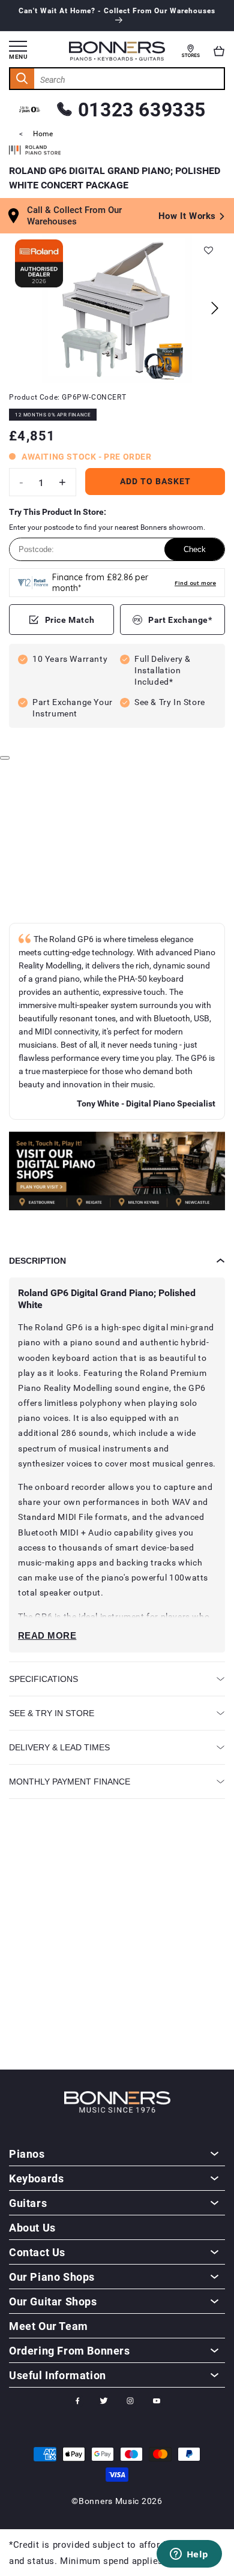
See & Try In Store (52, 1713)
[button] (219, 51)
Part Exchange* (180, 620)
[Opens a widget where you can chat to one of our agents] (189, 2555)
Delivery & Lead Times (59, 1747)
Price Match (70, 620)
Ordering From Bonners (70, 2350)
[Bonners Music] (117, 1173)
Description (37, 1261)
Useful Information (58, 2375)
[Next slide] (214, 308)
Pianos (27, 2154)
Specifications (43, 1679)
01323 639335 (142, 109)
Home (43, 133)
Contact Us (37, 2252)
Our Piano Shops (52, 2277)
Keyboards (36, 2178)
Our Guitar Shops (53, 2301)
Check (195, 549)
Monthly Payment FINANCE (70, 1782)
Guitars (28, 2203)
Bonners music (109, 2501)
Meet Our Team (49, 2326)
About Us (32, 2227)
